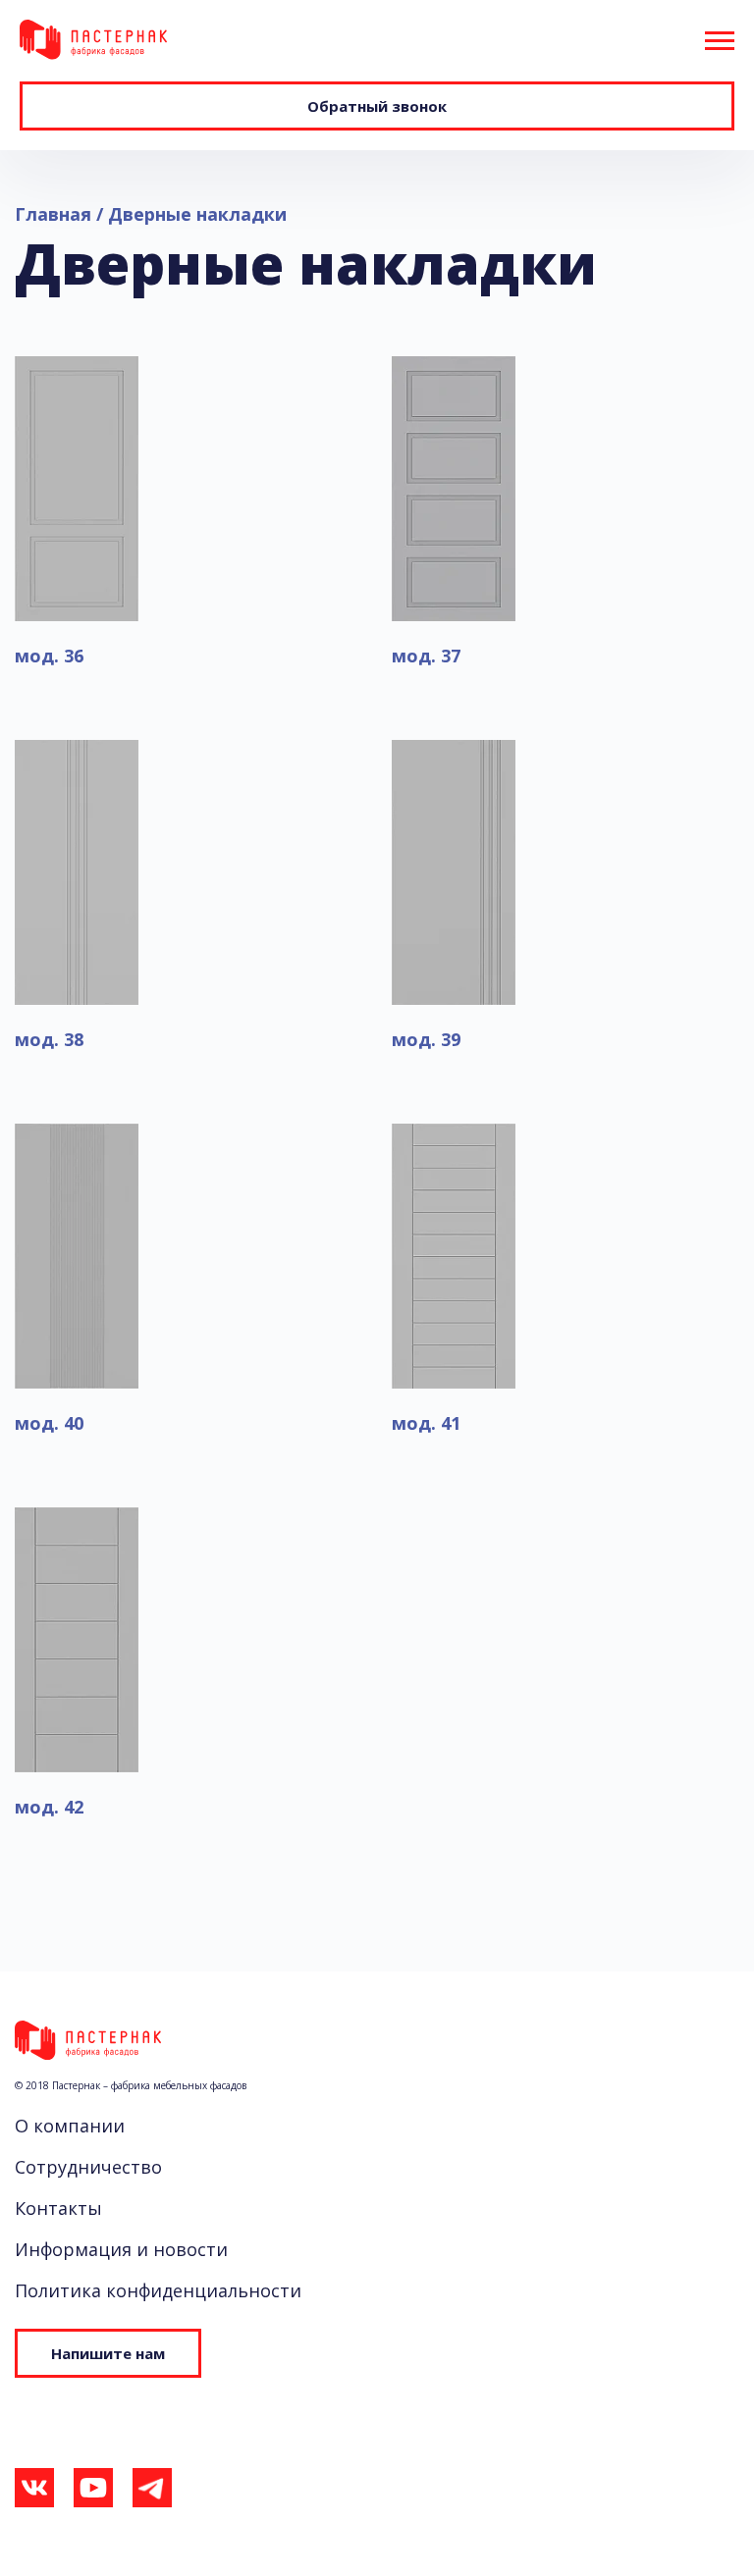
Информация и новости (121, 2249)
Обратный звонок (377, 106)
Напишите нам (108, 2353)
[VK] (34, 2493)
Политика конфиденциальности (158, 2290)
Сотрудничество (88, 2167)
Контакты (58, 2208)
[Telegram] (152, 2493)
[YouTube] (93, 2493)
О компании (70, 2126)
